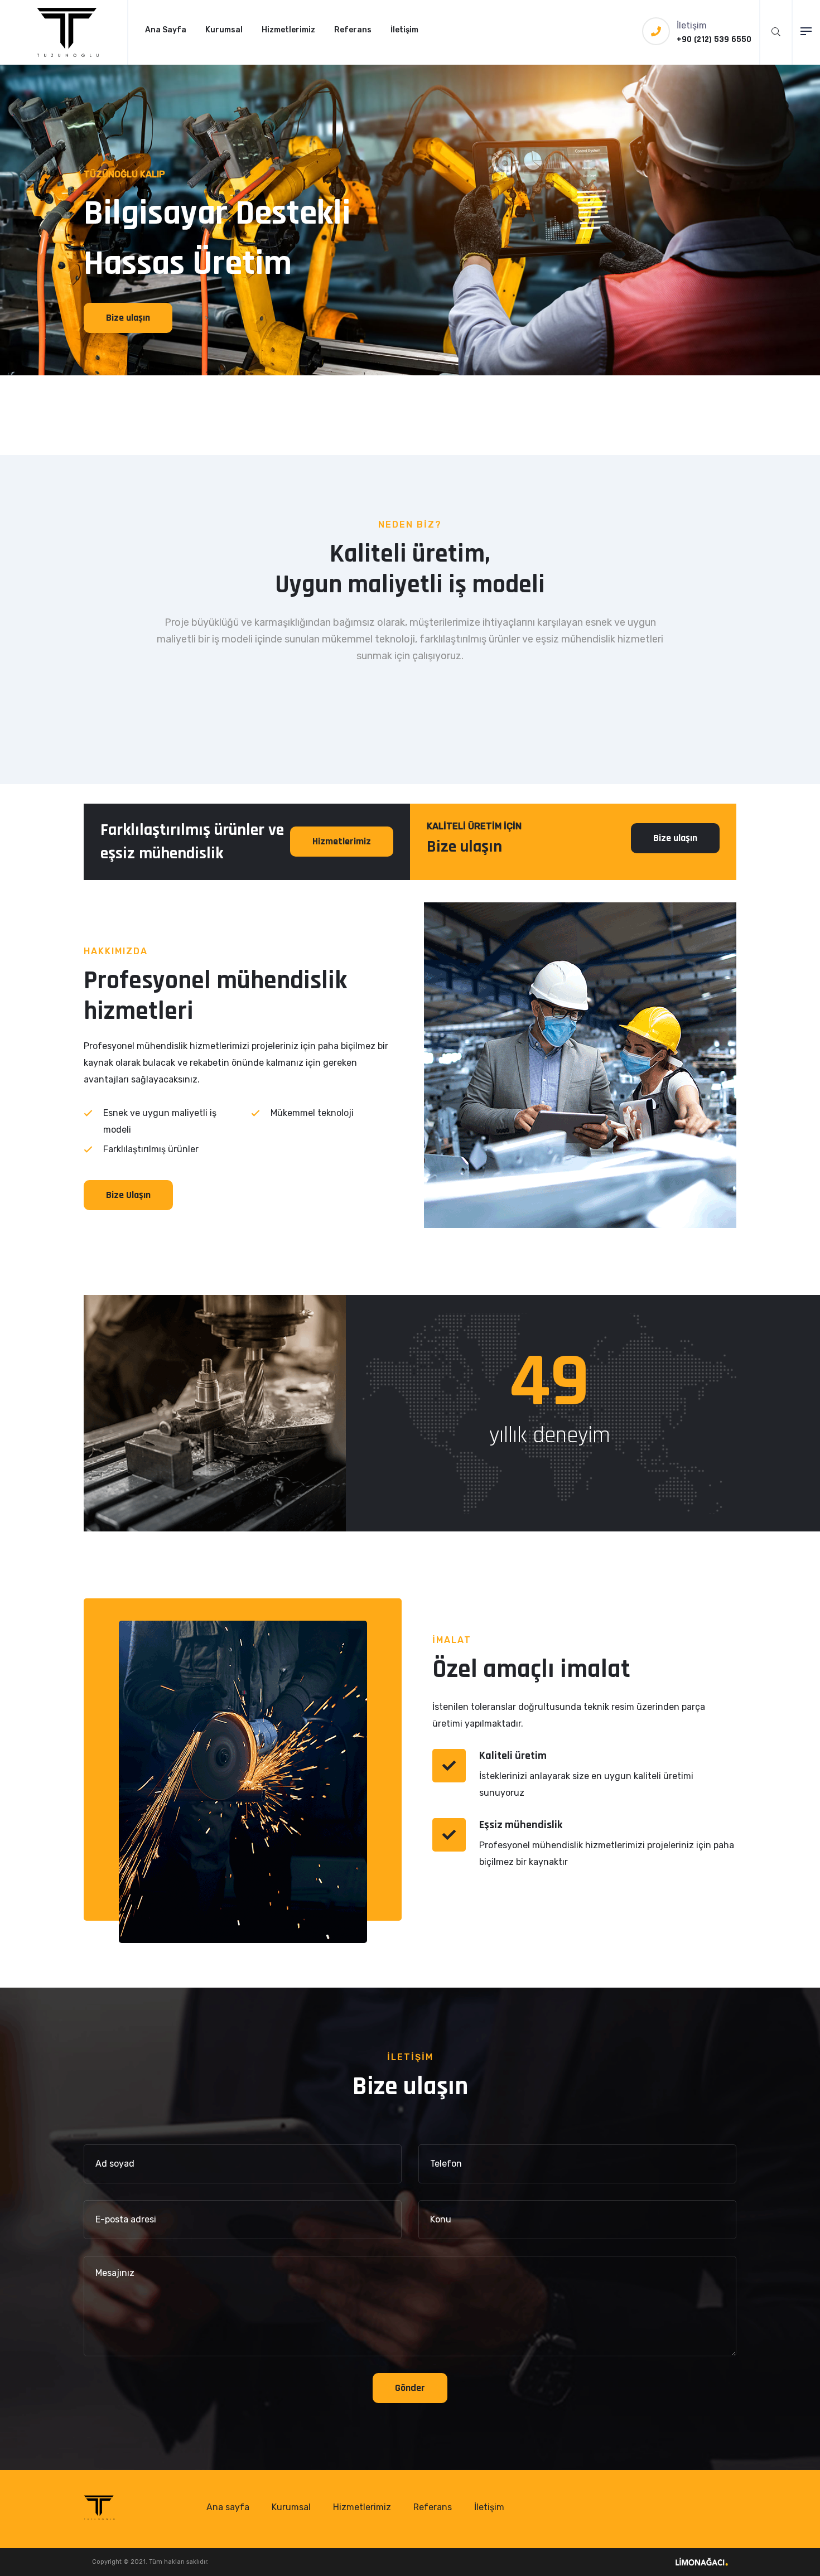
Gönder (410, 2388)
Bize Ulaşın (128, 1195)
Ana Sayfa (166, 30)
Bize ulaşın (128, 318)
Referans (353, 30)
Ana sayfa (228, 2507)
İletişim (404, 30)
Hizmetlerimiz (288, 30)
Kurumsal (224, 30)
